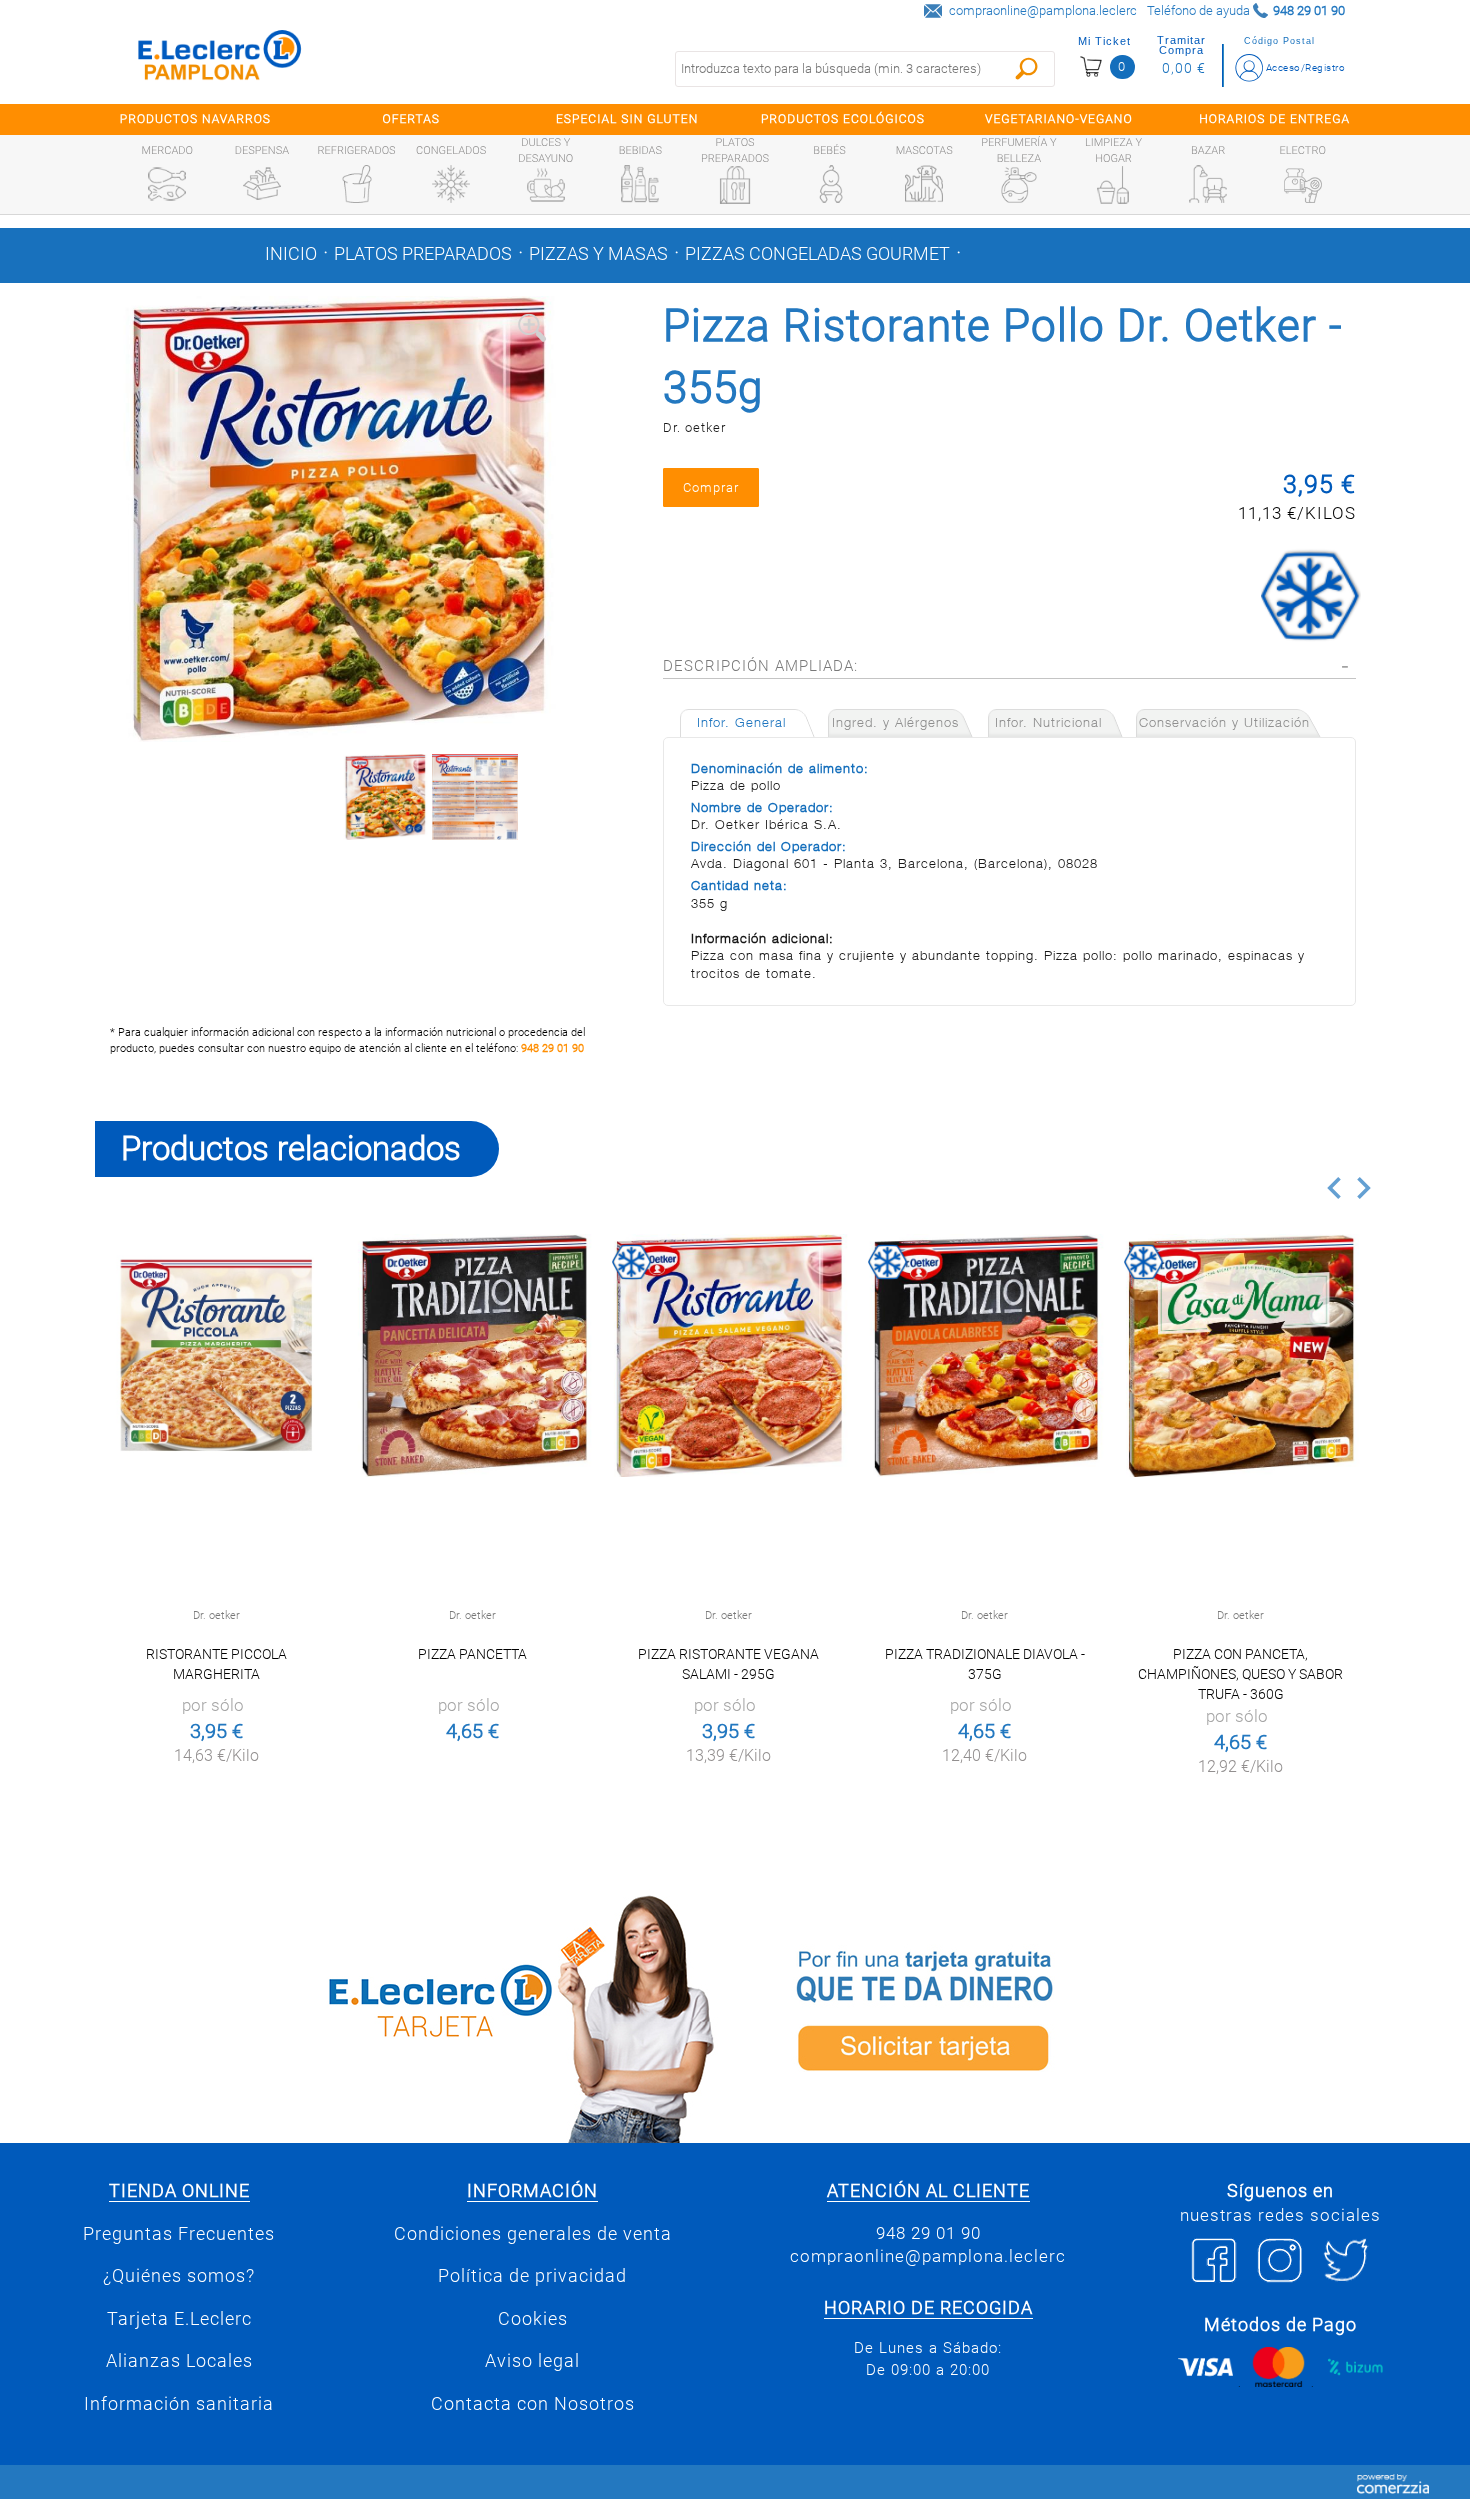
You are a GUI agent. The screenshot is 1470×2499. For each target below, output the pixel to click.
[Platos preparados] (735, 185)
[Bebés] (830, 184)
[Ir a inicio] (220, 59)
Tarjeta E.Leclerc (179, 2319)
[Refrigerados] (357, 184)
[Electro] (1303, 184)
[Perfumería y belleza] (1019, 185)
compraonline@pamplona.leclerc (1043, 10)
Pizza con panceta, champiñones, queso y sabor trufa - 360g (1240, 1674)
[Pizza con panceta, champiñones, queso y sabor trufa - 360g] (1240, 1355)
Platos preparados (423, 254)
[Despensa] (262, 184)
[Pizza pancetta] (472, 1355)
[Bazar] (1208, 184)
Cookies (533, 2319)
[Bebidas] (640, 184)
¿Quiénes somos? (179, 2276)
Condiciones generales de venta (533, 2234)
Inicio (291, 254)
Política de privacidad (532, 2276)
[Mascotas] (924, 184)
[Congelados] (451, 184)
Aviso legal (532, 2361)
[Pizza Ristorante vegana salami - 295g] (728, 1355)
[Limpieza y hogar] (1113, 185)
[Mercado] (167, 184)
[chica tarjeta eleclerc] (410, 2015)
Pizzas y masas (598, 254)
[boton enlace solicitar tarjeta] (1060, 2015)
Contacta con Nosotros (533, 2404)
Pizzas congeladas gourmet (817, 254)
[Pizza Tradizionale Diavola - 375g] (984, 1355)
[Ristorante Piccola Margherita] (216, 1355)
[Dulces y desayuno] (546, 185)
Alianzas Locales (179, 2361)
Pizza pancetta (472, 1654)
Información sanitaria (179, 2404)
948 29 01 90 (552, 1048)
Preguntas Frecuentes (179, 2234)
